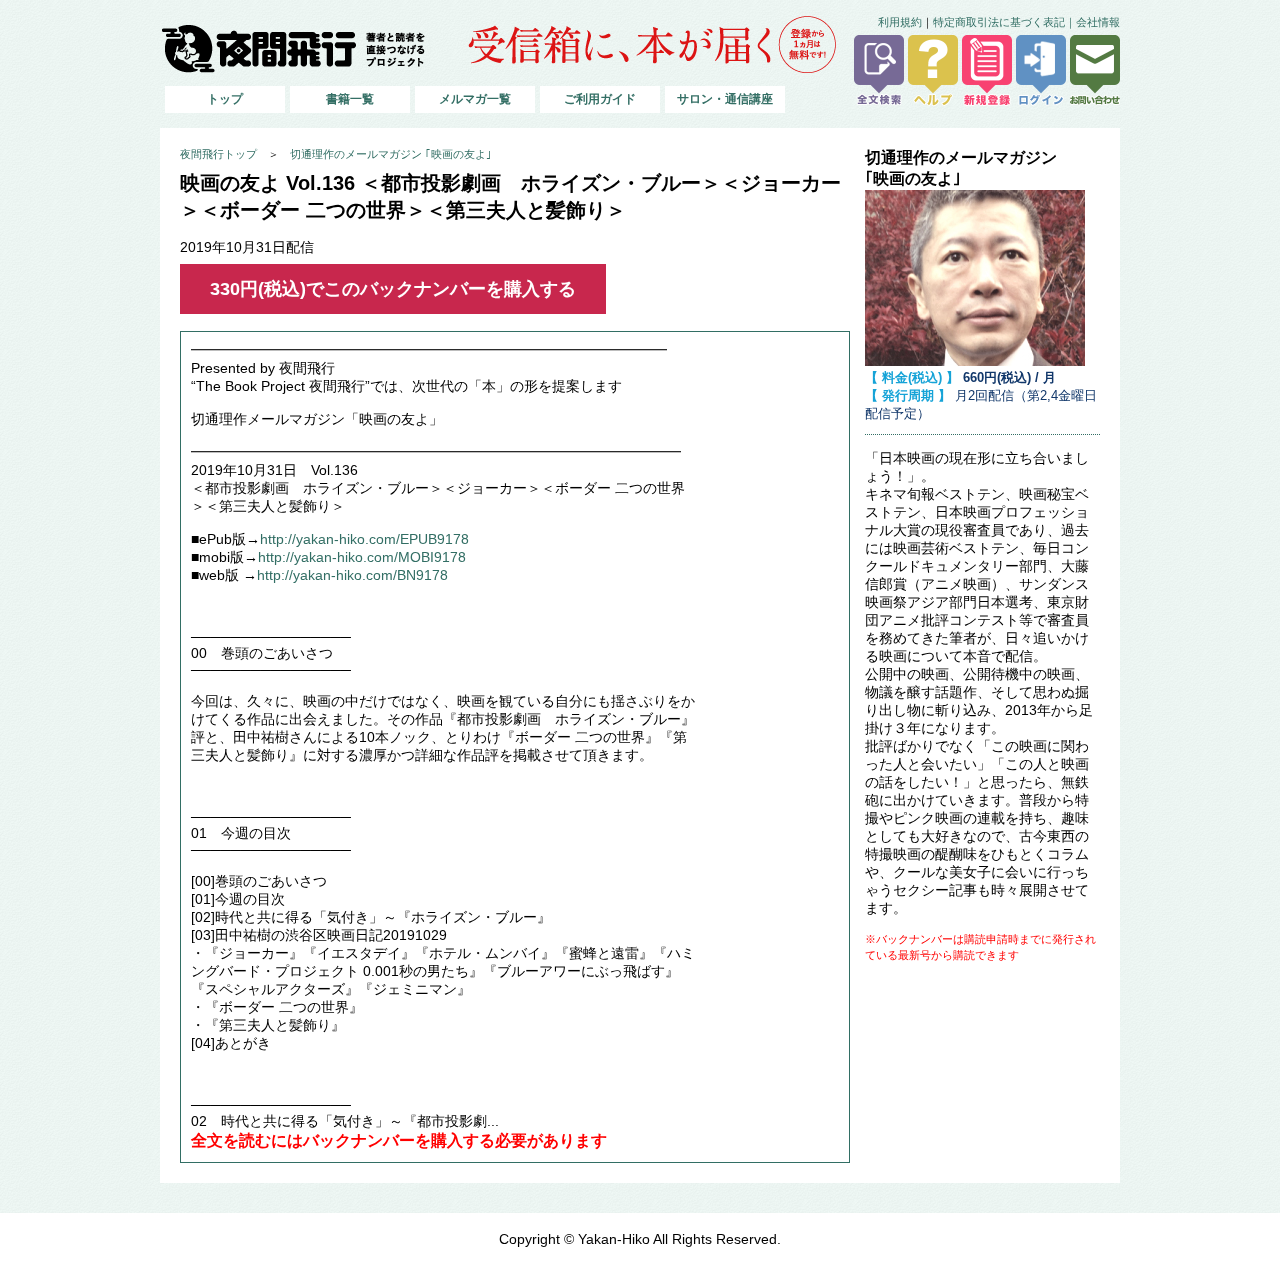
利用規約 (900, 22)
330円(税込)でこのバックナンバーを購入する (393, 289)
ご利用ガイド (600, 99)
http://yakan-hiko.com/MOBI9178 (362, 557)
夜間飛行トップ (218, 154)
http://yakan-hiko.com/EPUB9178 (364, 539)
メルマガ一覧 (475, 99)
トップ (225, 99)
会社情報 (1098, 22)
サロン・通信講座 (725, 99)
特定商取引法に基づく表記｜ (1004, 22)
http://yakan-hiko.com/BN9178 (352, 575)
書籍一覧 (350, 99)
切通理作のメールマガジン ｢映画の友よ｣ (391, 154)
